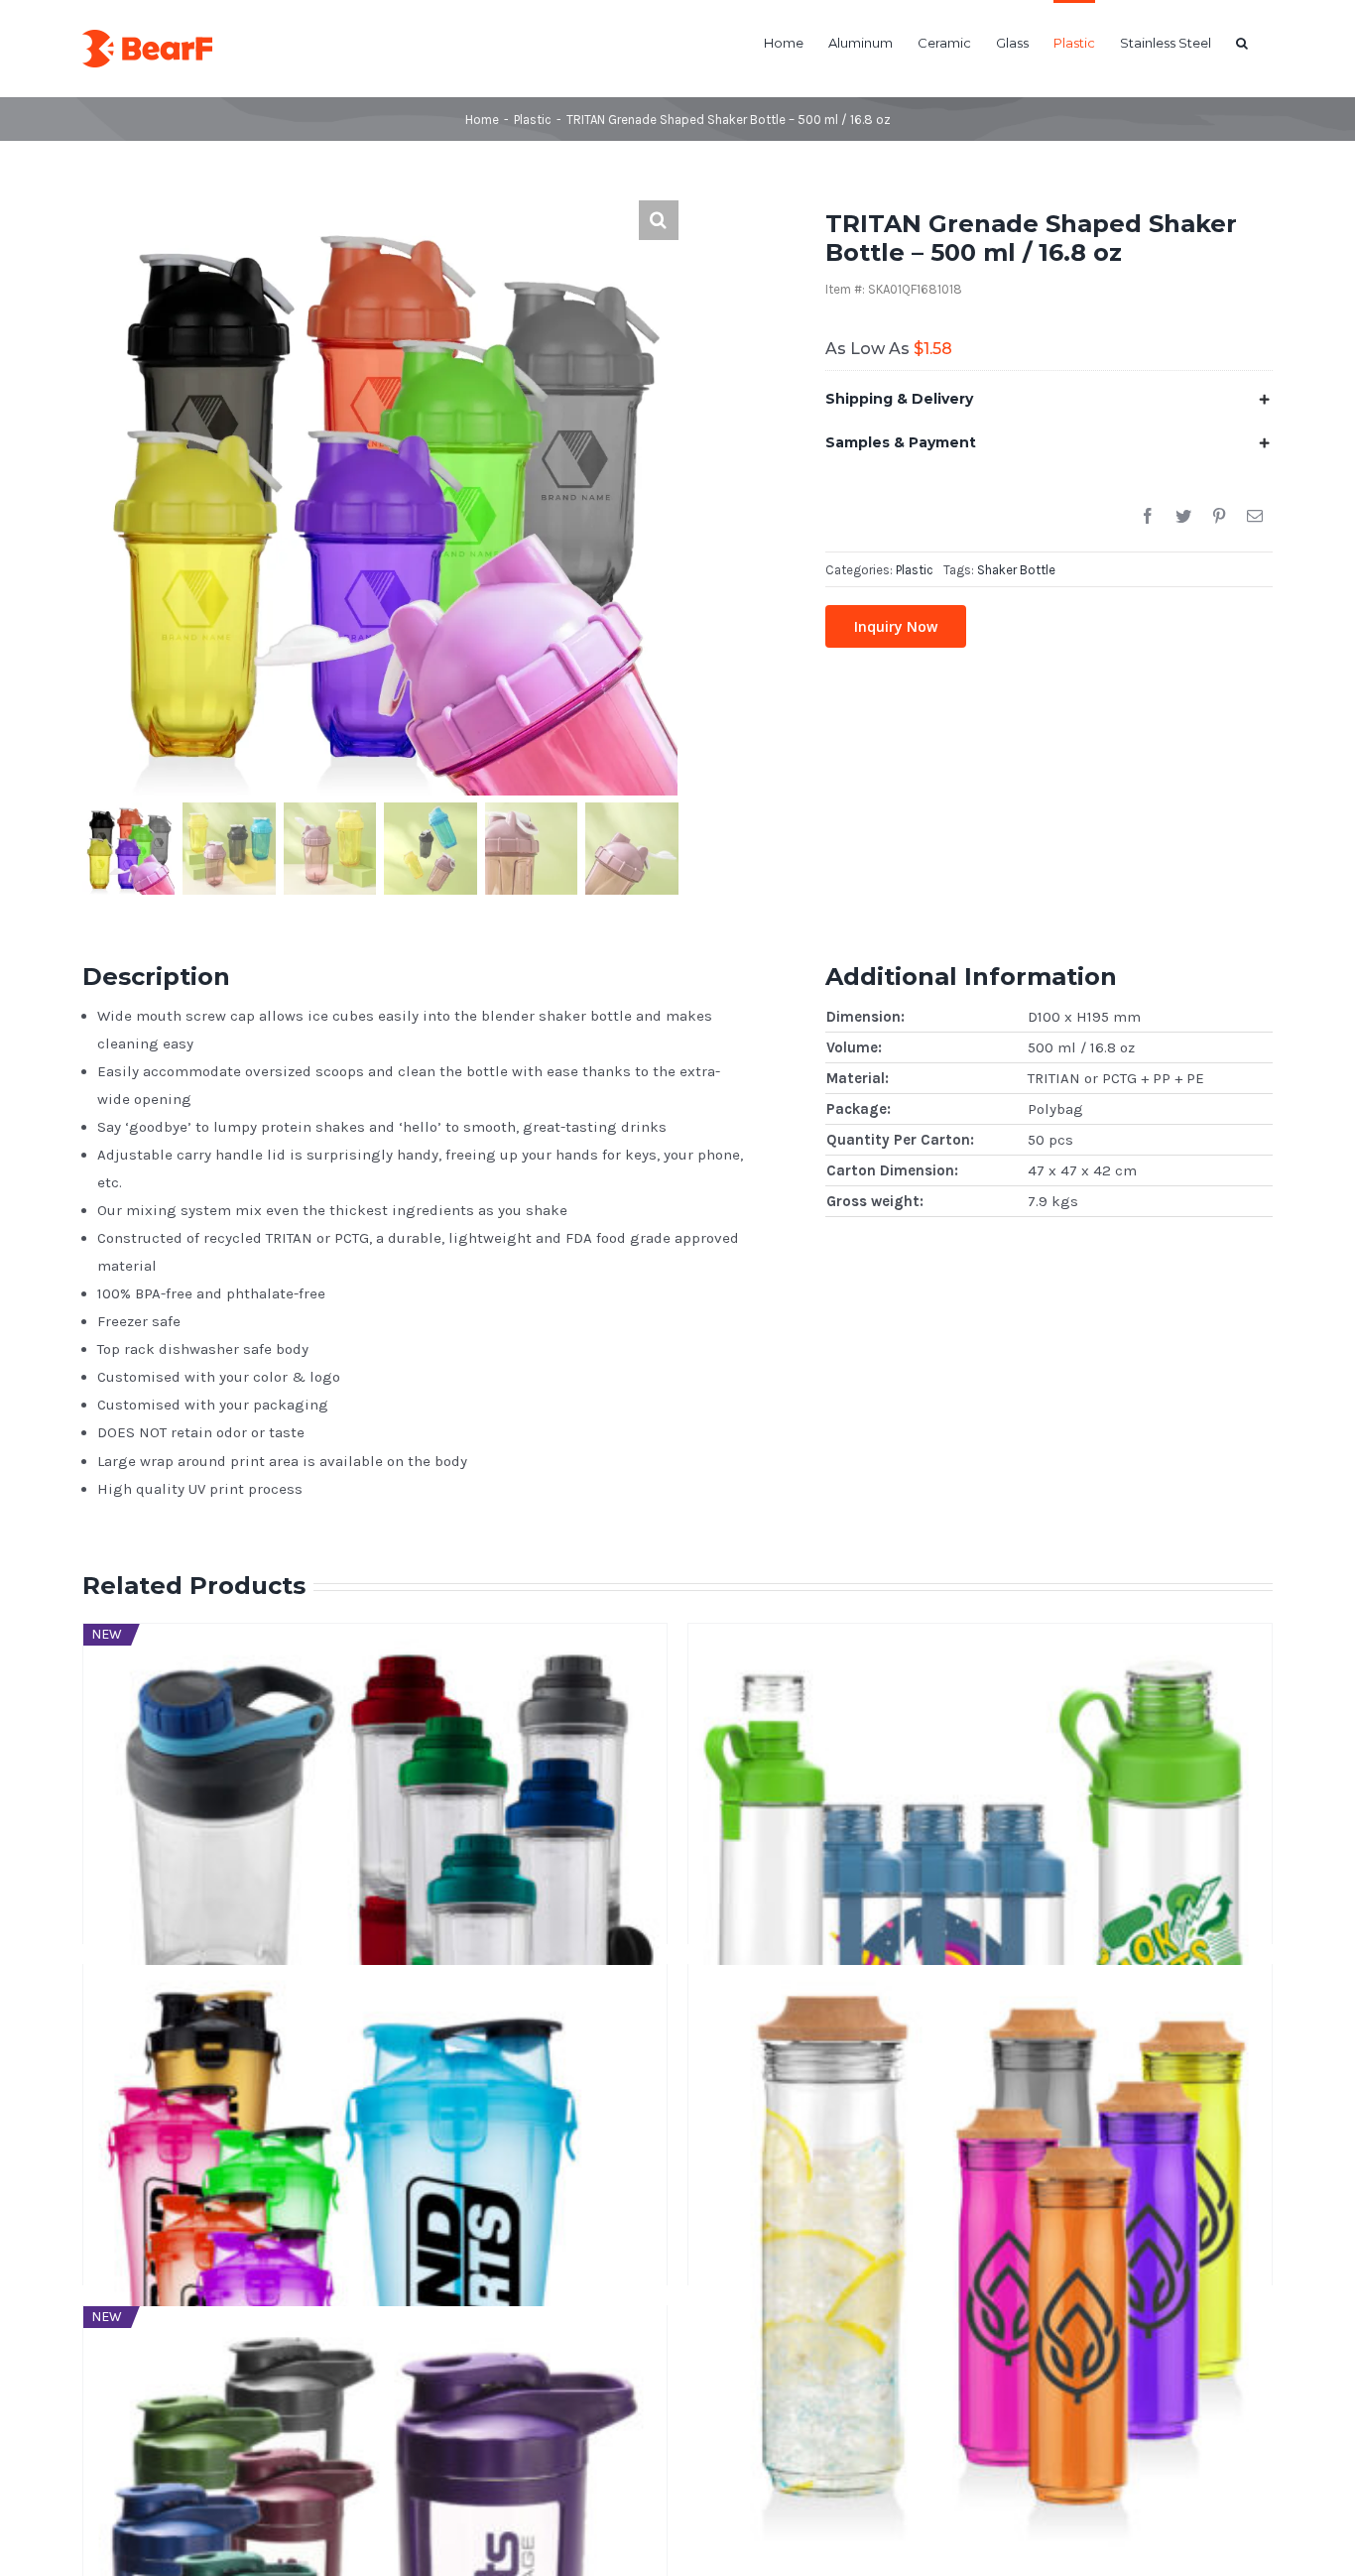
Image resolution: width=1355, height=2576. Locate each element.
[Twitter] (1183, 517)
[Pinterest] (1219, 517)
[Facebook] (1148, 517)
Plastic (915, 570)
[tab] (1049, 399)
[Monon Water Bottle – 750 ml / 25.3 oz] (980, 1734)
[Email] (1255, 517)
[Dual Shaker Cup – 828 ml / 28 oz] (375, 2075)
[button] (1242, 42)
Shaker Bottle (1016, 570)
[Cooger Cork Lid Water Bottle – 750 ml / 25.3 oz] (980, 2075)
